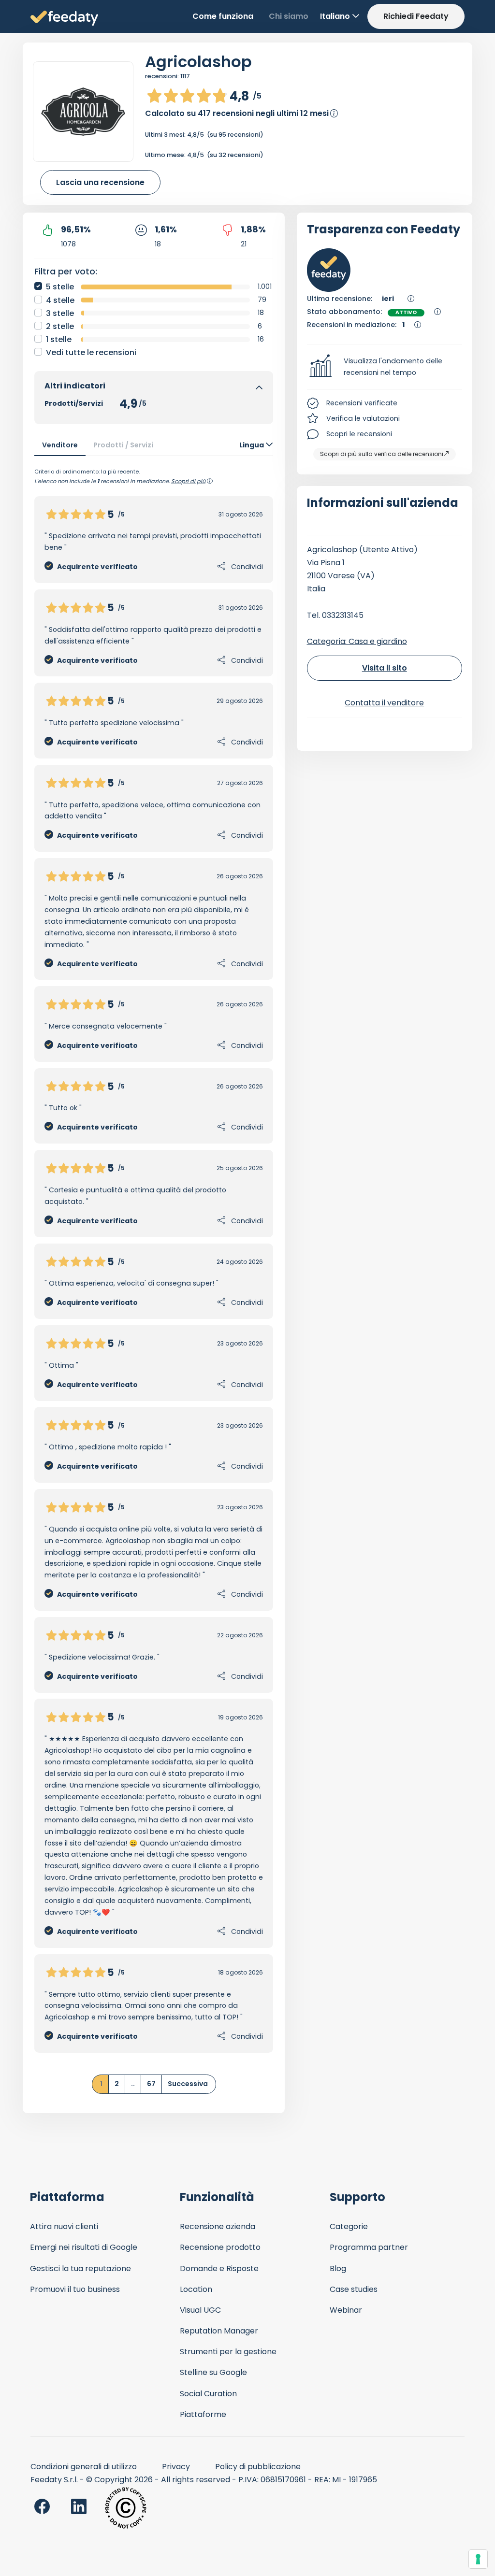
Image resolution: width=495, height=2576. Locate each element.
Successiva (188, 2084)
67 (151, 2084)
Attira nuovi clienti (64, 2226)
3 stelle (60, 313)
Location (196, 2289)
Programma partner (369, 2247)
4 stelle (60, 300)
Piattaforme (203, 2414)
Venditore (60, 445)
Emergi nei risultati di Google (84, 2247)
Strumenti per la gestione (228, 2352)
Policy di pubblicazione (258, 2467)
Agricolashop (198, 62)
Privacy (176, 2467)
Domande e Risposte (219, 2268)
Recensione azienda (218, 2226)
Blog (338, 2268)
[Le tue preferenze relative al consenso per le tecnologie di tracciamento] (478, 2559)
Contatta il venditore (384, 703)
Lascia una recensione (100, 182)
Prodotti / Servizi (123, 445)
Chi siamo (289, 16)
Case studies (354, 2289)
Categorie (349, 2226)
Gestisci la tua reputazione (80, 2268)
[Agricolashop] (83, 112)
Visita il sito (385, 668)
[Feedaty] (64, 19)
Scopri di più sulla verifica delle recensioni (382, 454)
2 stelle (60, 326)
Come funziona (223, 16)
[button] (385, 367)
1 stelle (59, 339)
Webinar (346, 2310)
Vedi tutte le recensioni (91, 352)
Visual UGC (200, 2310)
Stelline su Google (213, 2372)
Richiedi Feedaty (416, 16)
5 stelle (60, 287)
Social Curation (208, 2394)
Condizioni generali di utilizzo (84, 2467)
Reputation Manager (219, 2331)
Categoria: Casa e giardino (357, 641)
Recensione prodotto (220, 2247)
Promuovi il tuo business (75, 2289)
